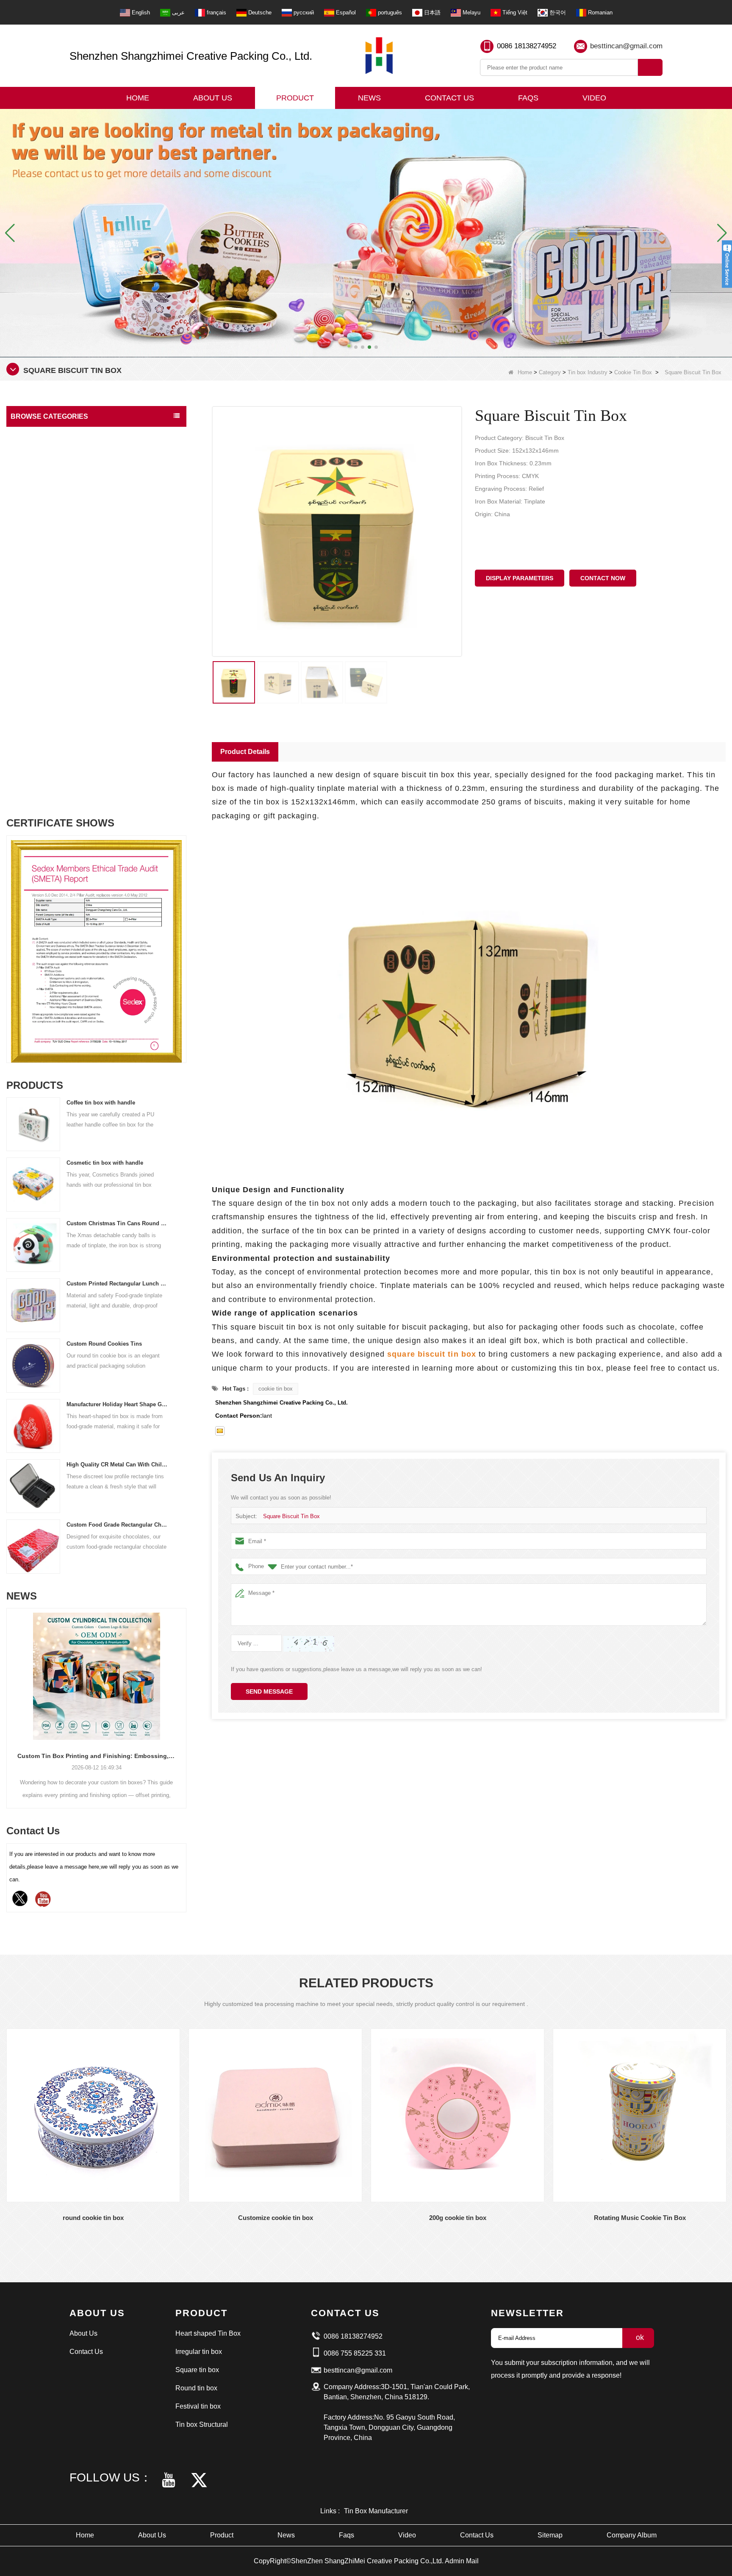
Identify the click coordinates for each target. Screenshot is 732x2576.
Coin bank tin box (41, 630)
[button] (356, 347)
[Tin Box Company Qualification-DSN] (96, 951)
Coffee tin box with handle (101, 1103)
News (369, 98)
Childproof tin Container (49, 582)
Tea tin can (33, 550)
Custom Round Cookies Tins (104, 1344)
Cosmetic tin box (40, 647)
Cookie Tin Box (633, 372)
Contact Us (449, 98)
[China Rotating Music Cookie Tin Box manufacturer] (640, 2115)
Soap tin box (35, 679)
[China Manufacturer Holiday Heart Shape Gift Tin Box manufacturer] (33, 1426)
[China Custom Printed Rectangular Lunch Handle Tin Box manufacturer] (33, 1305)
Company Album (632, 2535)
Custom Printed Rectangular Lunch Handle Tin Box (117, 1284)
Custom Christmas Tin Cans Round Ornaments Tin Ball (117, 1223)
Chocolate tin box (41, 518)
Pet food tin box (39, 759)
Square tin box (197, 2370)
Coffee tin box (37, 566)
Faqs (528, 98)
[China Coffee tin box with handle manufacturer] (33, 1124)
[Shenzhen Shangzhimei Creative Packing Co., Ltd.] (379, 56)
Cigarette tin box (40, 614)
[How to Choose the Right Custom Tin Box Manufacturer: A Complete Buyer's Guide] (96, 1676)
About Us (213, 98)
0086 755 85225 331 (355, 2353)
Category (550, 372)
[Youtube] (43, 1899)
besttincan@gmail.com (626, 46)
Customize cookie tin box (276, 2218)
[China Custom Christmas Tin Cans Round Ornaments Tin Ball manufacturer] (33, 1245)
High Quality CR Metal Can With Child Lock (117, 1465)
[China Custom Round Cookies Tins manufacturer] (33, 1365)
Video (594, 98)
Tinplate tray (35, 727)
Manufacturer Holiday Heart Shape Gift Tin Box (117, 1404)
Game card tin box (41, 711)
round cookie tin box (93, 2218)
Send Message (269, 1691)
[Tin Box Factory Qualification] (366, 232)
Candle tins (33, 663)
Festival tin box (33, 435)
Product (295, 98)
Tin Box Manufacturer (376, 2511)
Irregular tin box (199, 2352)
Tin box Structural (36, 452)
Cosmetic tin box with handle (105, 1163)
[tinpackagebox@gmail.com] (220, 1431)
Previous (10, 932)
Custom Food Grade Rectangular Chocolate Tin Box (117, 1525)
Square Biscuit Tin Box (291, 1516)
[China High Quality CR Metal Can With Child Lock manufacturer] (33, 1486)
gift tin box (33, 775)
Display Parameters (520, 578)
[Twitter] (20, 1899)
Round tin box (196, 2388)
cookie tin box (276, 1389)
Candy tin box (37, 534)
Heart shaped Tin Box (208, 2333)
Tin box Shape (32, 469)
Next (183, 932)
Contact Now (603, 578)
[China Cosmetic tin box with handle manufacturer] (33, 1184)
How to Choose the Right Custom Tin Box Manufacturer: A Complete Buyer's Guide (96, 1756)
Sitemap (550, 2535)
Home (138, 98)
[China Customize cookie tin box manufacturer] (275, 2115)
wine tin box (35, 791)
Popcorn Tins (36, 743)
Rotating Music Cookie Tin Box (640, 2218)
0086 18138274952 (527, 46)
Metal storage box (41, 598)
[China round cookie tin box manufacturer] (93, 2115)
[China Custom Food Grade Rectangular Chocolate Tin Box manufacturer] (33, 1546)
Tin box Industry (588, 372)
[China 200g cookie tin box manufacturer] (457, 2115)
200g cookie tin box (458, 2218)
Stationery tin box (41, 695)
